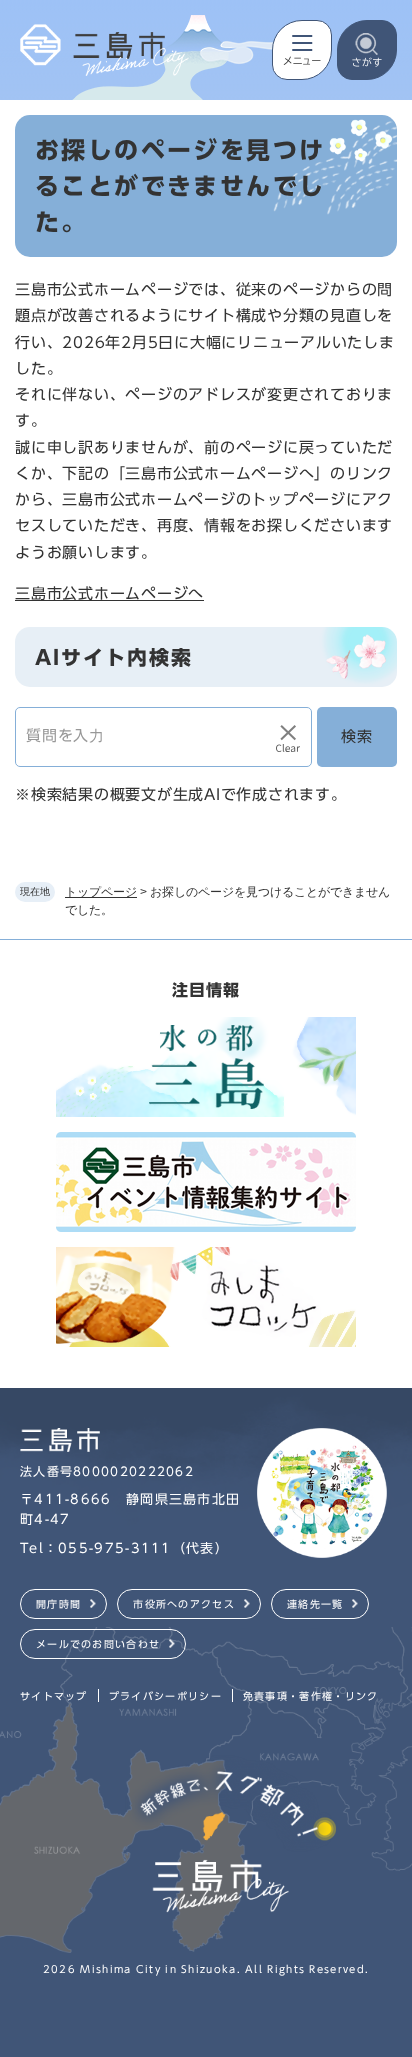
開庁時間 (58, 1604)
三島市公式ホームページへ (109, 593)
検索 (357, 736)
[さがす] (367, 50)
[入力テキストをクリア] (288, 737)
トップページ (101, 892)
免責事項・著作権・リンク (311, 1696)
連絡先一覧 (315, 1604)
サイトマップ (54, 1696)
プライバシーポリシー (165, 1696)
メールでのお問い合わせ (98, 1644)
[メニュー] (302, 50)
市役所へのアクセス (184, 1604)
